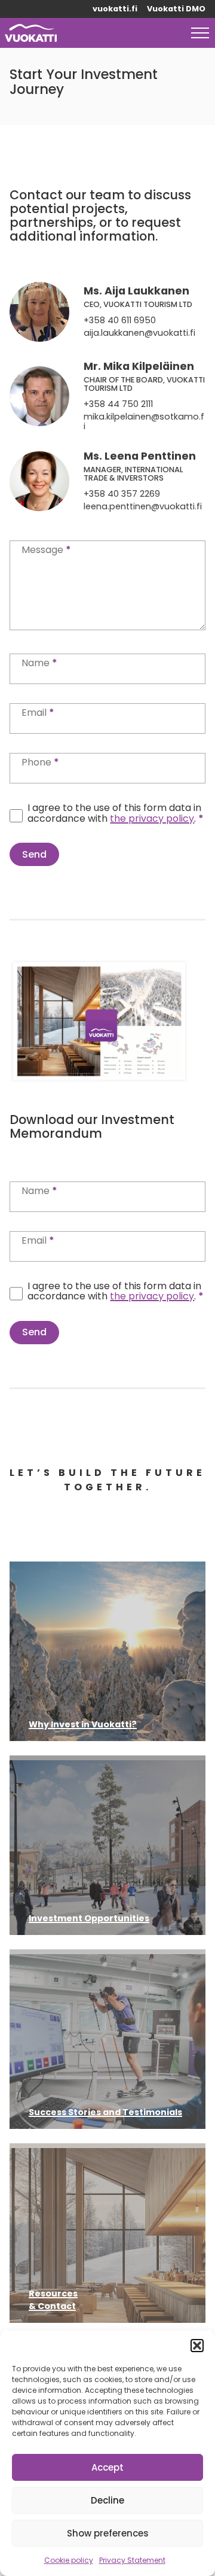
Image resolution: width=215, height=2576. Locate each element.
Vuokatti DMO (176, 9)
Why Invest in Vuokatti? (83, 1724)
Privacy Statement (132, 2560)
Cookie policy (69, 2560)
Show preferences (108, 2533)
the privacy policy (152, 818)
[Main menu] (200, 33)
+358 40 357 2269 (122, 494)
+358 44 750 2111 (118, 405)
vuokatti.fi (115, 9)
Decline (107, 2500)
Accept (107, 2467)
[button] (197, 2346)
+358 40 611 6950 (120, 321)
